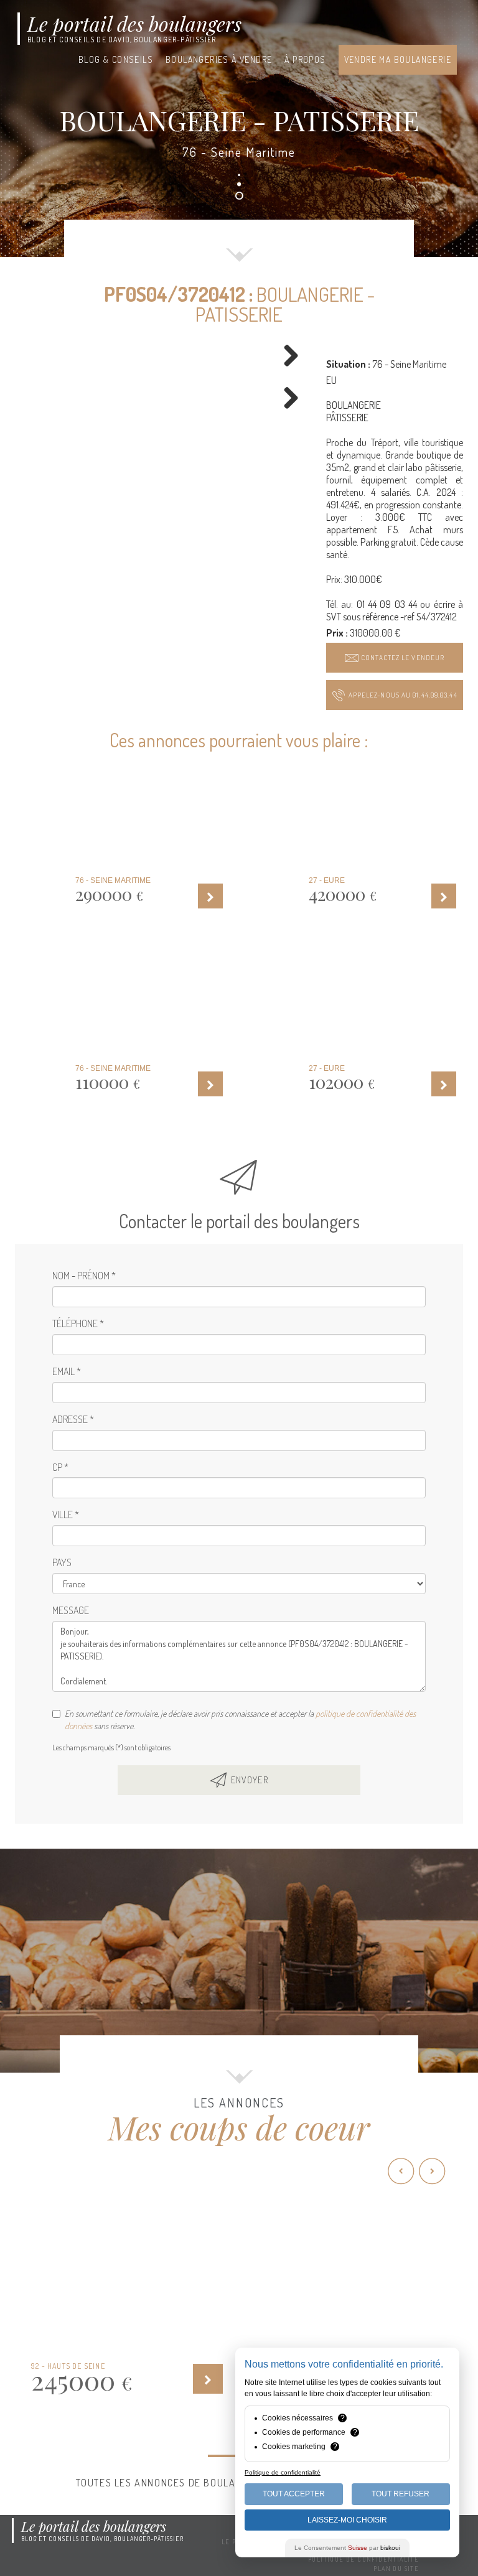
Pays (62, 1562)
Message (71, 1610)
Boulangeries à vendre (219, 59)
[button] (395, 658)
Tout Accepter (294, 2494)
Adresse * (73, 1419)
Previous (36, 357)
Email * (67, 1371)
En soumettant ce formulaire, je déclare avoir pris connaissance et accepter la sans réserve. (240, 1720)
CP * (60, 1467)
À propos (305, 59)
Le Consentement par (347, 2548)
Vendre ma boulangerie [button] (398, 59)
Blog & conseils (116, 59)
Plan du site (396, 2569)
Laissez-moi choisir (347, 2520)
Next (286, 357)
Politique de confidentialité (363, 2559)
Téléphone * (78, 1323)
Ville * (66, 1514)
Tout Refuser (401, 2494)
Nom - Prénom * (84, 1276)
